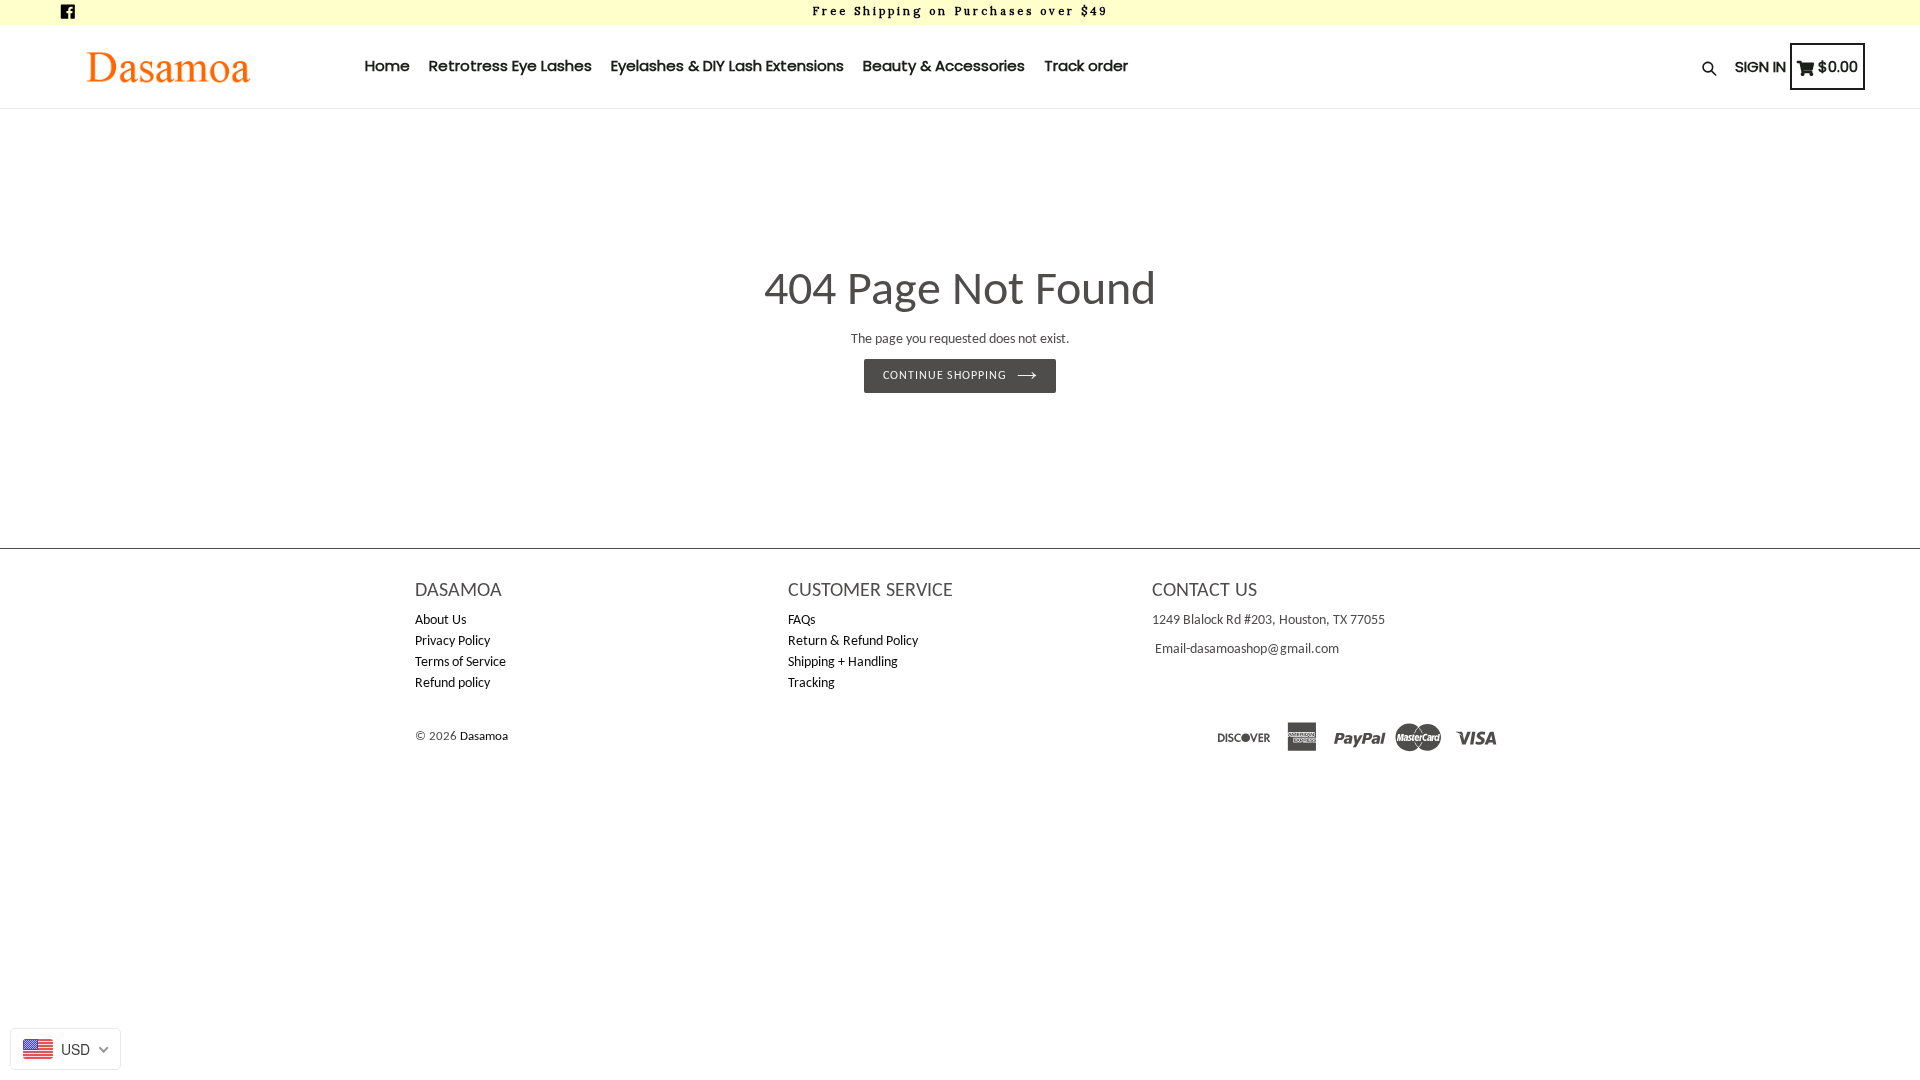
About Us (440, 620)
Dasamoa (484, 736)
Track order (1086, 65)
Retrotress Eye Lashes (510, 65)
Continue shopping (945, 376)
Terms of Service (460, 662)
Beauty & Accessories (944, 65)
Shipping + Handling (843, 662)
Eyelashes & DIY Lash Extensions (727, 65)
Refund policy (452, 683)
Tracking (811, 683)
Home (387, 65)
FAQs (801, 620)
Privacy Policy (452, 641)
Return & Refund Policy (853, 641)
